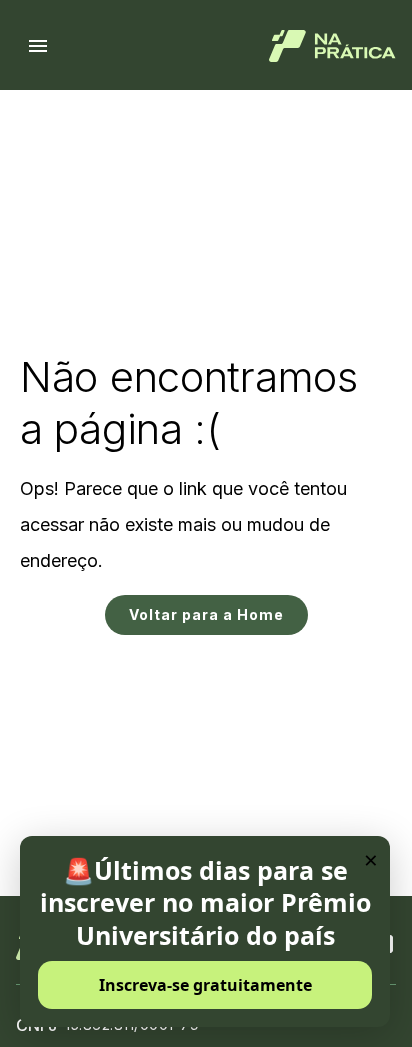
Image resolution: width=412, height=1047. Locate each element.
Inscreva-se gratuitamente (205, 985)
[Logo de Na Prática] (332, 46)
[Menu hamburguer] (38, 46)
